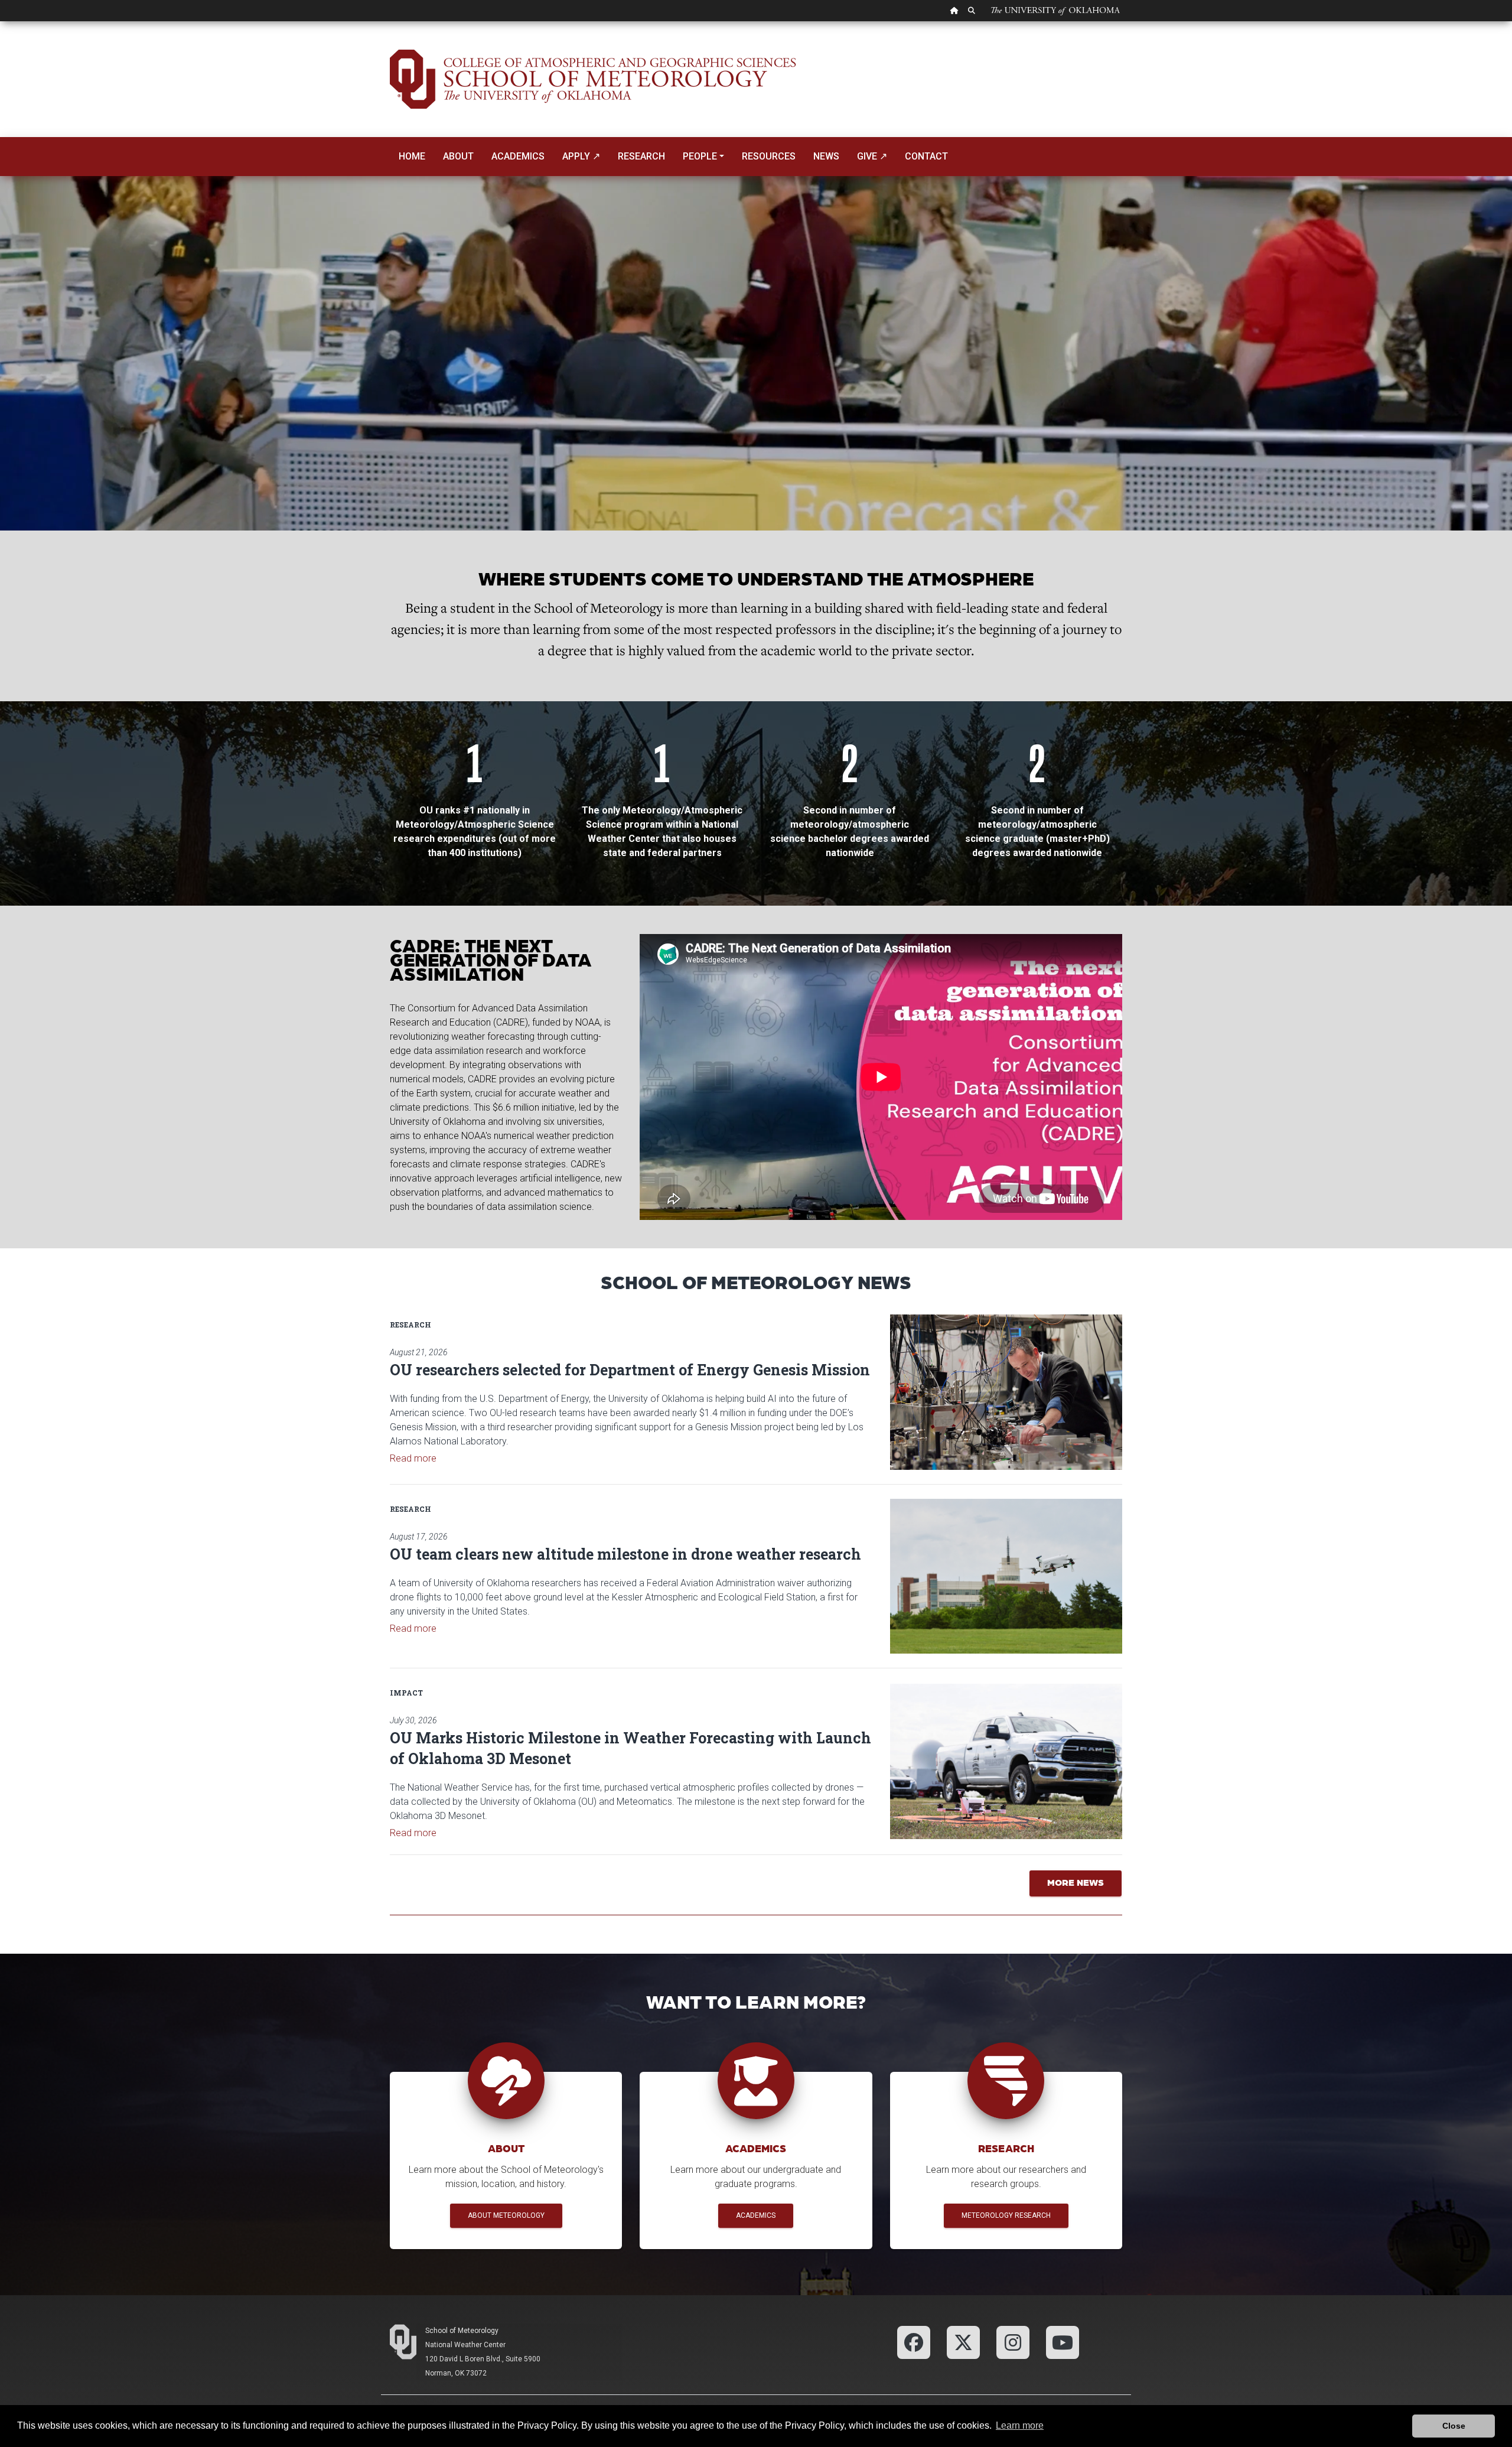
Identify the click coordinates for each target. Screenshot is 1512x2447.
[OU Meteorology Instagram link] (1013, 2342)
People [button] (700, 156)
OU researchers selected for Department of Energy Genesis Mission (630, 1370)
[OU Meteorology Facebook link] (914, 2342)
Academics (518, 156)
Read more (413, 1458)
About (458, 156)
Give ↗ (872, 156)
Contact (926, 156)
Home (412, 156)
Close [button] (1454, 2426)
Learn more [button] (1020, 2425)
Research (641, 156)
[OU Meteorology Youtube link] (1063, 2342)
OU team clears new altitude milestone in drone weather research (625, 1554)
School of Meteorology (462, 2331)
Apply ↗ (581, 156)
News (826, 156)
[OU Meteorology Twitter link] (963, 2342)
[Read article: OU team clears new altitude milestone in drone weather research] (1006, 1576)
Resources (769, 156)
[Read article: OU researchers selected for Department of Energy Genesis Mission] (1006, 1392)
